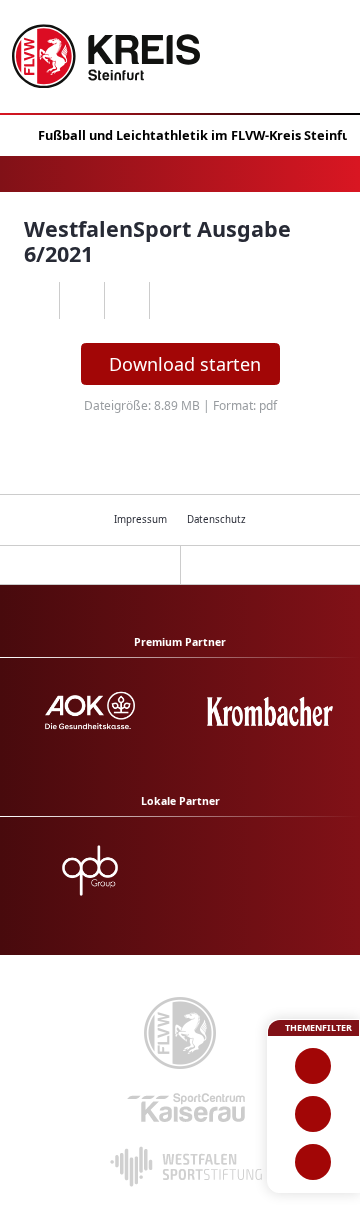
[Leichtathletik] (313, 1114)
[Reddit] (171, 301)
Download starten (185, 364)
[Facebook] (81, 301)
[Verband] (313, 1162)
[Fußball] (313, 1066)
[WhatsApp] (36, 301)
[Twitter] (126, 301)
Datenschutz (216, 519)
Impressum (140, 519)
